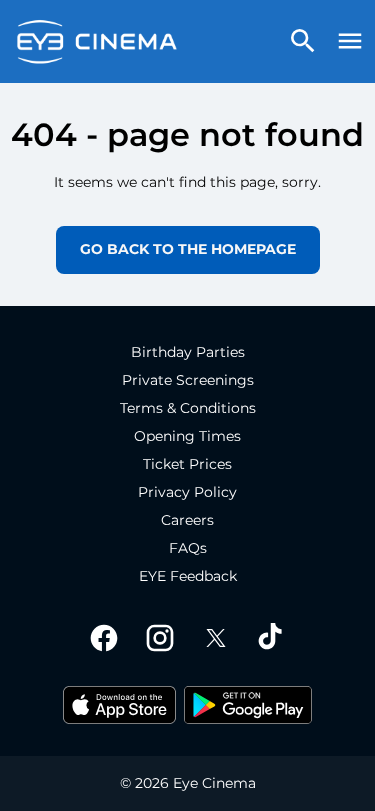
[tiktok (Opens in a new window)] (272, 638)
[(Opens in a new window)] (120, 705)
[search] (303, 41)
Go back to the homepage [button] (188, 249)
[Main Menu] (350, 41)
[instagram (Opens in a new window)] (160, 638)
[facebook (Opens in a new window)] (104, 638)
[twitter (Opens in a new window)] (216, 638)
